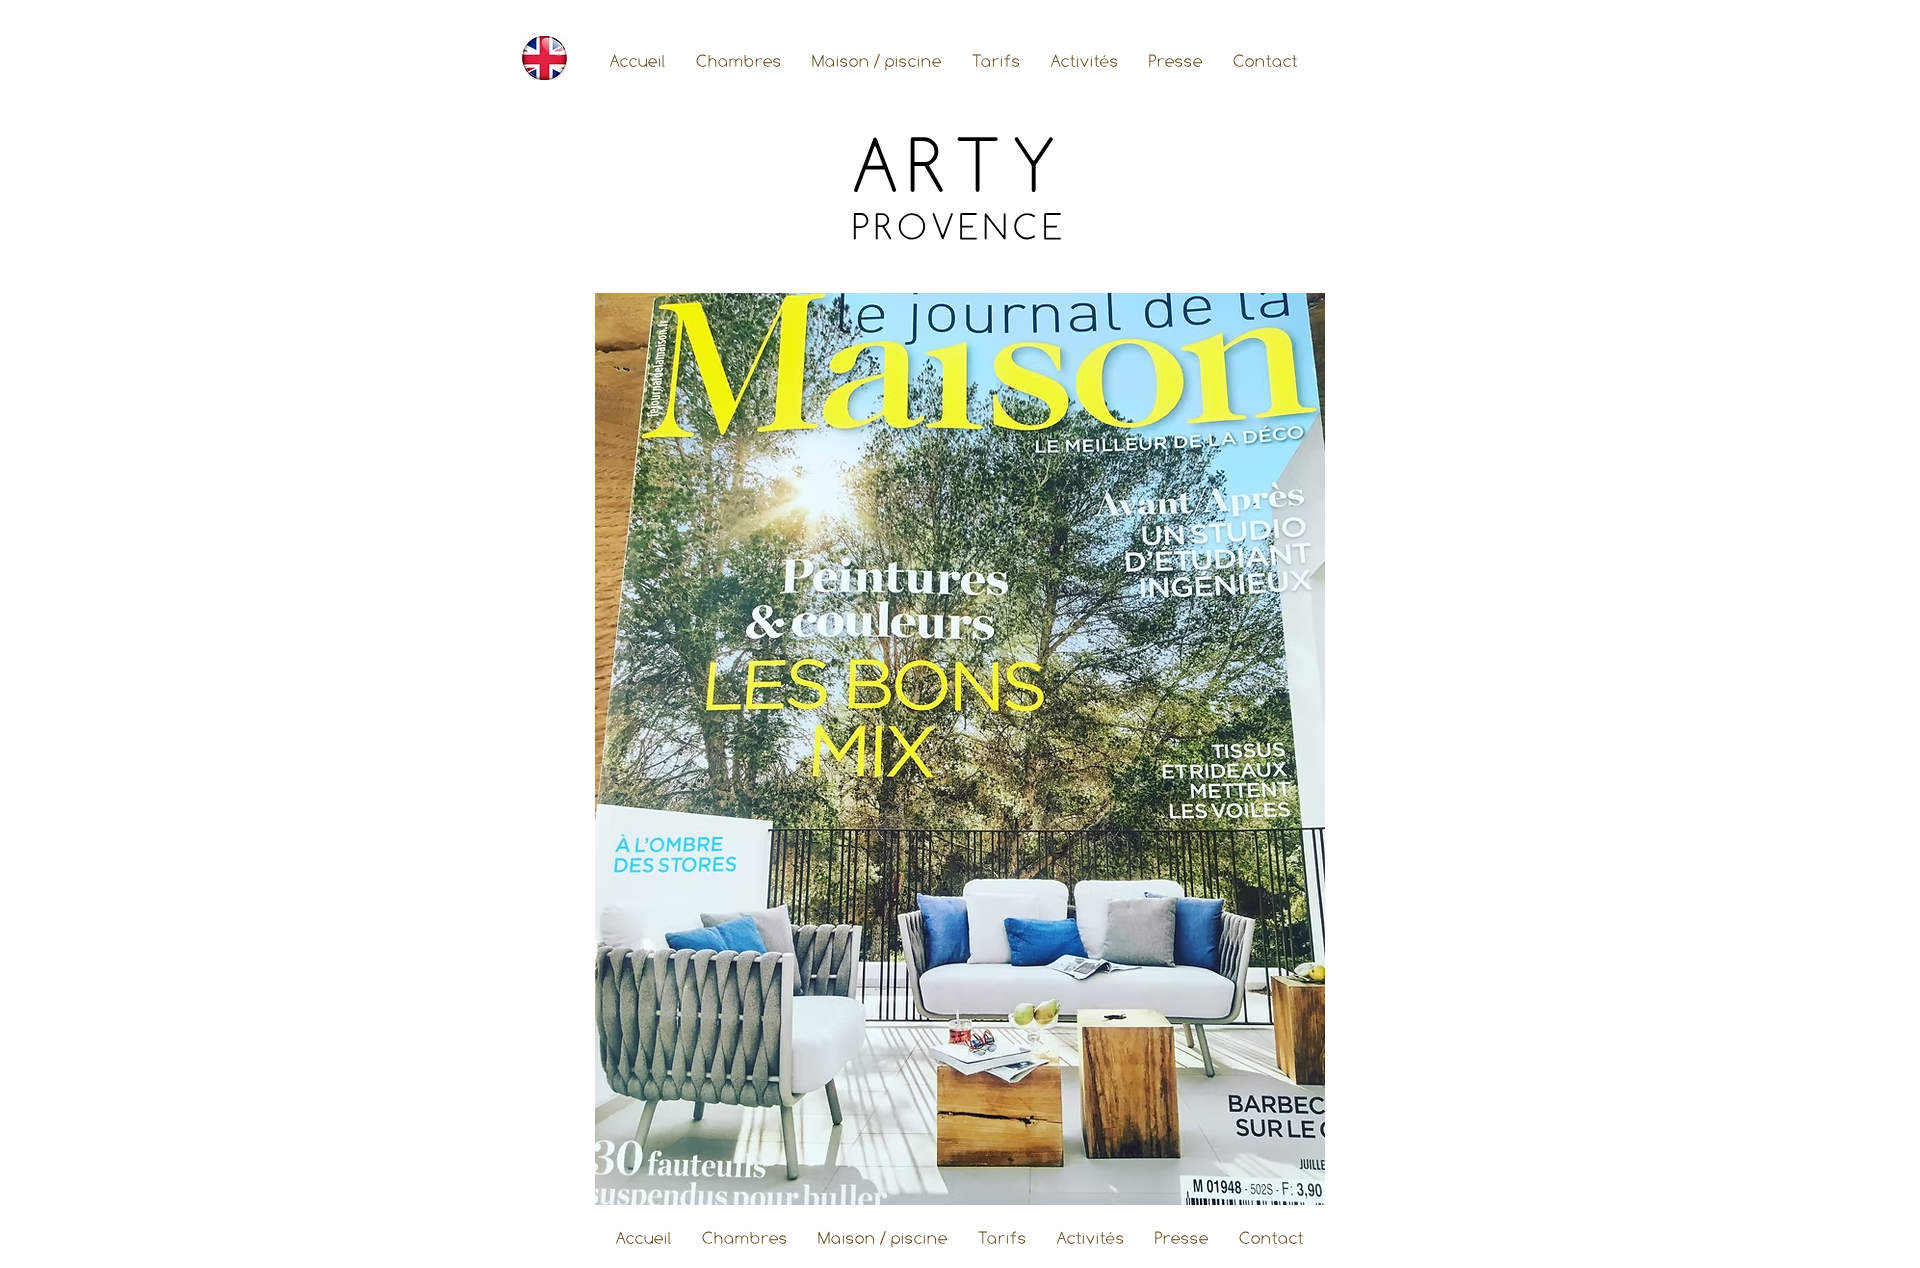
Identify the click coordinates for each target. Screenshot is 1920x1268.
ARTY (960, 165)
